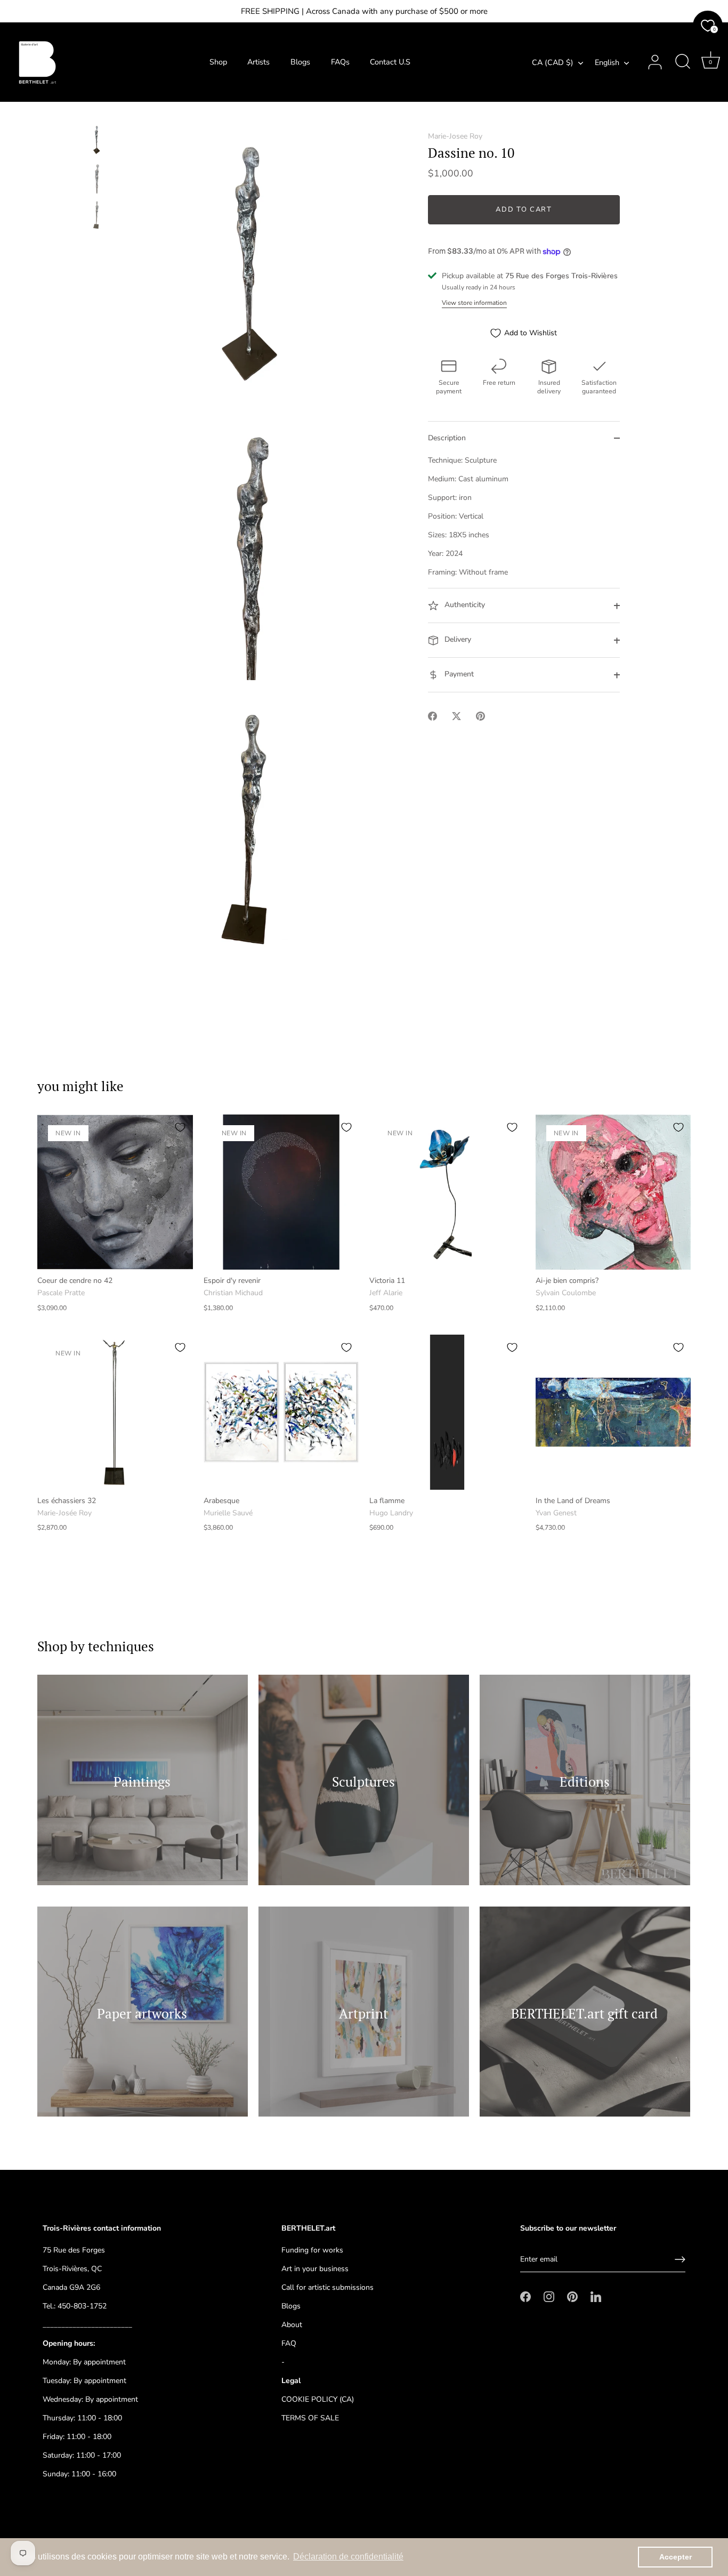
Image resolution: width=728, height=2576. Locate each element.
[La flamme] (447, 1412)
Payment (458, 675)
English (607, 62)
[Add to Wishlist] (180, 1127)
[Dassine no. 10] (97, 139)
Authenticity (464, 605)
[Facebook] (525, 2296)
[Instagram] (549, 2296)
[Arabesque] (281, 1412)
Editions (585, 1782)
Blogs (300, 62)
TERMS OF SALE (310, 2418)
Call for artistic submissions (327, 2287)
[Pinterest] (572, 2296)
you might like (80, 1086)
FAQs (340, 62)
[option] (97, 141)
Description (447, 438)
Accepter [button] (676, 2557)
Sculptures (363, 1782)
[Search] (683, 62)
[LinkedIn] (596, 2296)
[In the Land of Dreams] (613, 1412)
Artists (258, 62)
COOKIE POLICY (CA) (318, 2399)
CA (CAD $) (553, 62)
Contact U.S (390, 62)
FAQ (289, 2343)
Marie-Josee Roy (455, 136)
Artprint (363, 2013)
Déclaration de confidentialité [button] (348, 2557)
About (292, 2325)
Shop (218, 62)
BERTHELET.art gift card (585, 2013)
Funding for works (312, 2250)
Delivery (457, 640)
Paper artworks (143, 2013)
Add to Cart (524, 210)
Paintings (143, 1782)
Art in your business (315, 2269)
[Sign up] (680, 2259)
